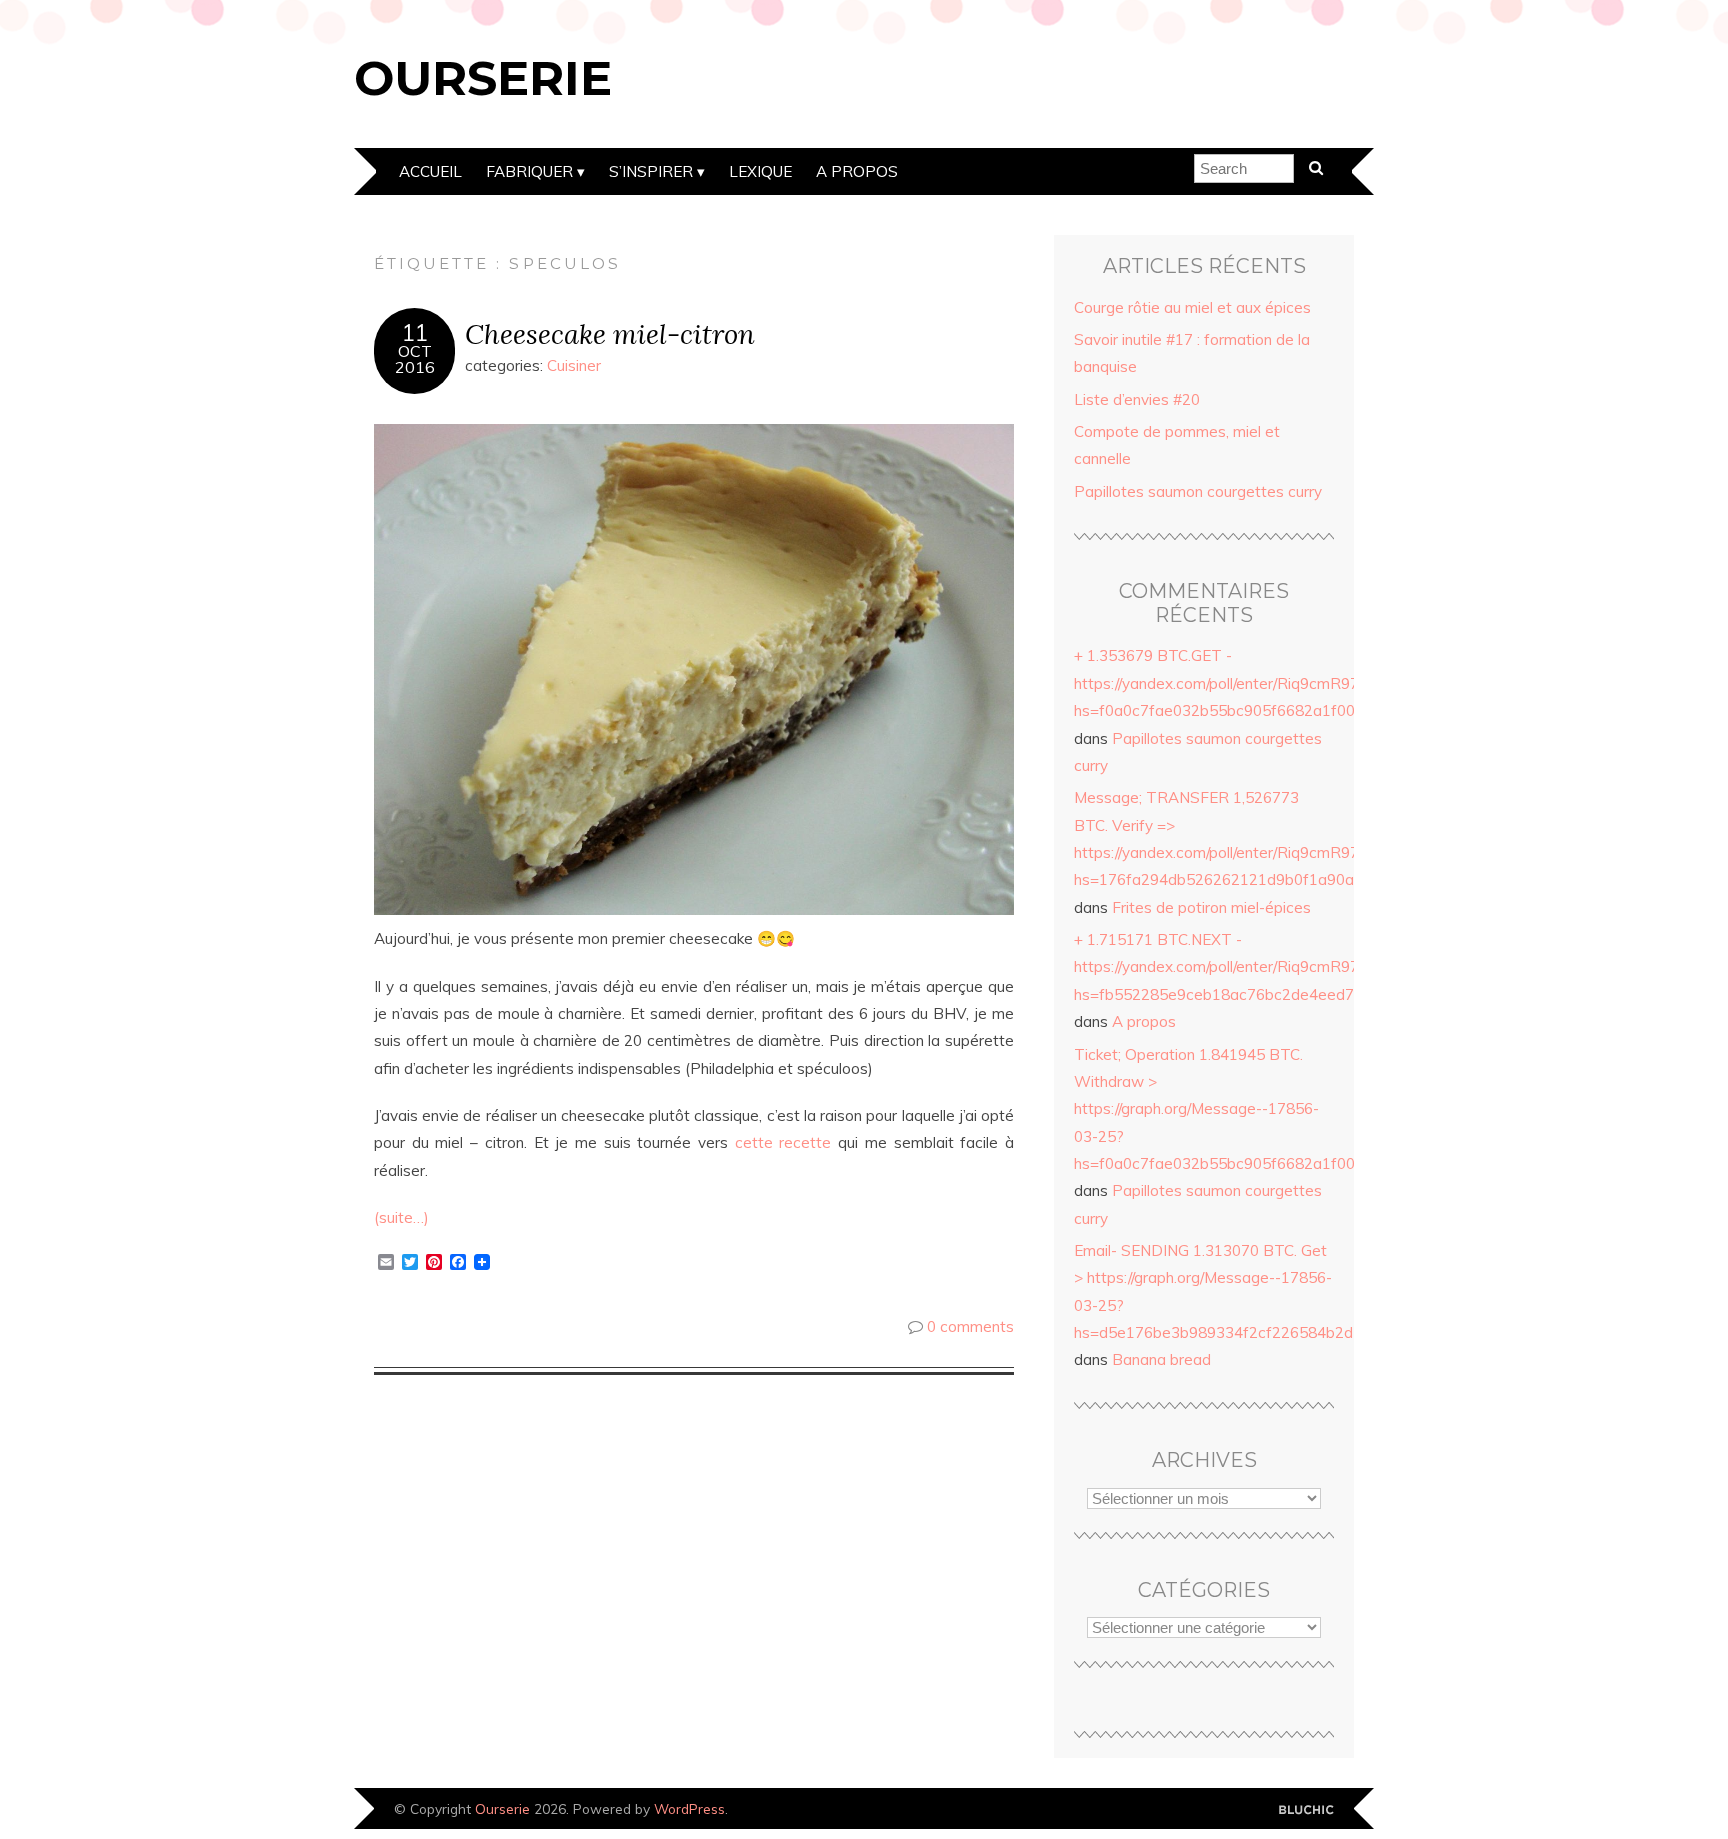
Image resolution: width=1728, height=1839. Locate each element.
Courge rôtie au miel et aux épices (1192, 307)
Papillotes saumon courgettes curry (1198, 491)
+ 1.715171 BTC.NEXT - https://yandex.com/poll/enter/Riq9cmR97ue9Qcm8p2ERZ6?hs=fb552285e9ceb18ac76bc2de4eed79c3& (1282, 967)
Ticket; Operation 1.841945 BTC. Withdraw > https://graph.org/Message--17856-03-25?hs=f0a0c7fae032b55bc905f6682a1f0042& (1228, 1109)
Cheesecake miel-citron (610, 333)
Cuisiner (574, 365)
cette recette (783, 1142)
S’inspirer (651, 171)
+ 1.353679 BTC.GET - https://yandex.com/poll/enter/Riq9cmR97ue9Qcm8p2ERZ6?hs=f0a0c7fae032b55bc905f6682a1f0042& (1282, 683)
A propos (857, 171)
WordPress (689, 1808)
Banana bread (1161, 1359)
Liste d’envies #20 (1137, 399)
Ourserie (483, 78)
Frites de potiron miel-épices (1211, 907)
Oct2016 (415, 359)
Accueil (430, 171)
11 (415, 333)
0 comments (970, 1326)
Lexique (760, 171)
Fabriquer (529, 171)
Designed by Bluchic (1306, 1810)
